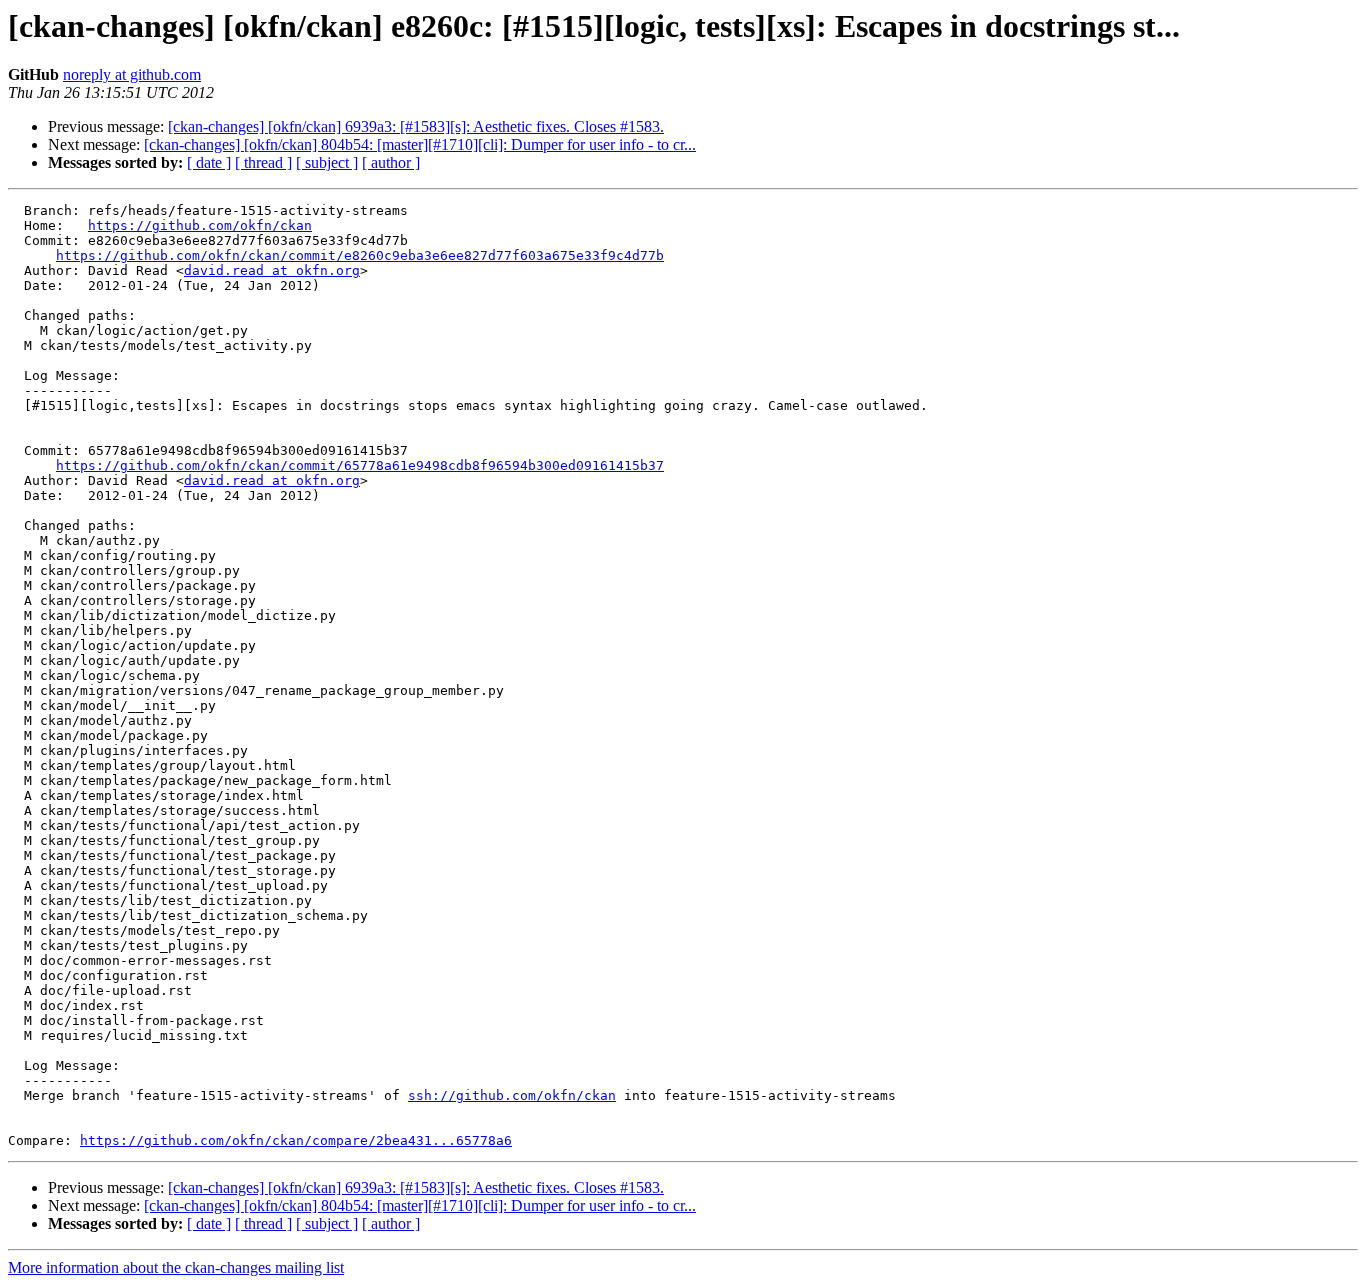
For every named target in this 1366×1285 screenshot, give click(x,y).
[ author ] (391, 162)
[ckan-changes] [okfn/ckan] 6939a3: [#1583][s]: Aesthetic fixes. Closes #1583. (416, 126)
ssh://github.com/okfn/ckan (512, 1095)
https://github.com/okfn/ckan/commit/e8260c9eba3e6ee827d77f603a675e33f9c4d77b (360, 255)
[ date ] (209, 162)
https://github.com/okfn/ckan (200, 225)
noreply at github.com (132, 74)
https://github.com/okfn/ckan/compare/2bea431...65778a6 (296, 1140)
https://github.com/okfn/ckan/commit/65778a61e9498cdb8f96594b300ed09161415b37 (360, 465)
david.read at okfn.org (272, 270)
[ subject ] (327, 162)
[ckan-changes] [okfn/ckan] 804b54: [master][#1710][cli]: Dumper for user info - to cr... (420, 144)
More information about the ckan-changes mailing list (176, 1267)
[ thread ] (263, 162)
